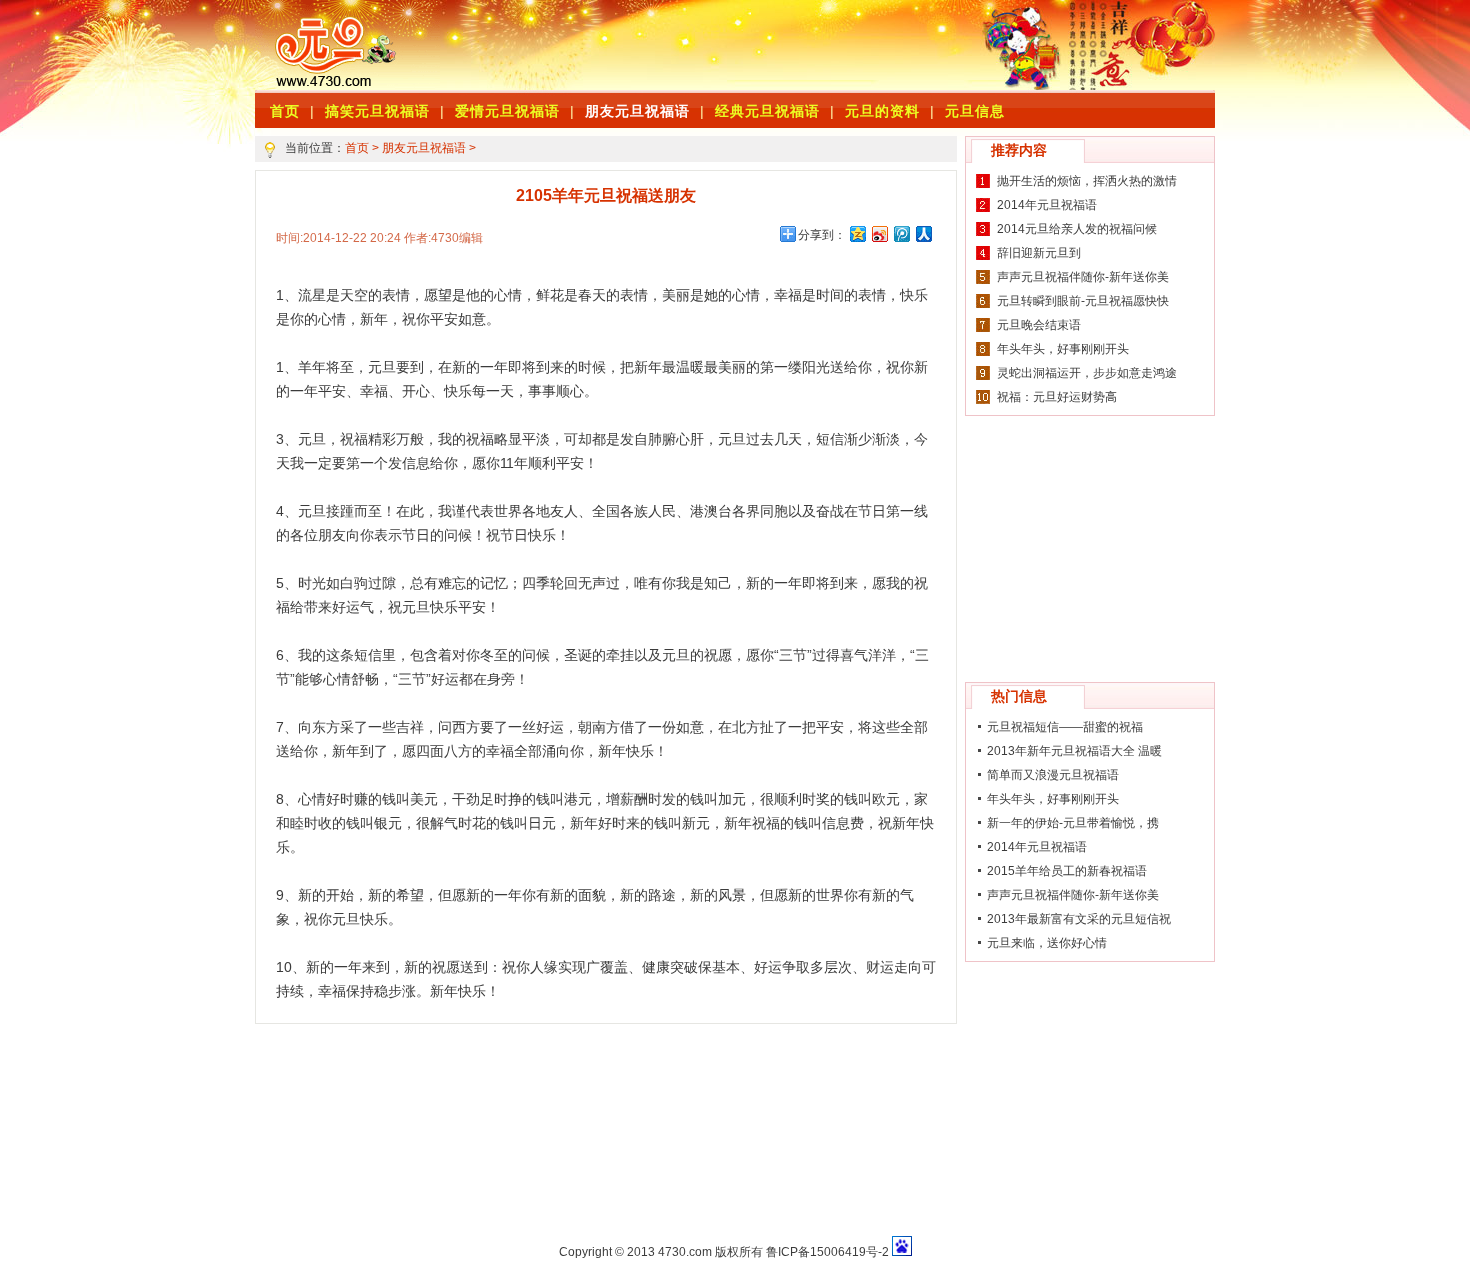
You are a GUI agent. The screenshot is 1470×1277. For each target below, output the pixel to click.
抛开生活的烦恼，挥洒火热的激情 (1087, 181)
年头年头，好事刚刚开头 (1063, 349)
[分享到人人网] (923, 233)
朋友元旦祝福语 (637, 111)
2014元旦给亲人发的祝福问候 (1077, 229)
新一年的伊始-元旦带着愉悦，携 (1073, 823)
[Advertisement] (685, 45)
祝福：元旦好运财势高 (1057, 397)
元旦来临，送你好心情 (1047, 943)
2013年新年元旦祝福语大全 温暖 (1074, 751)
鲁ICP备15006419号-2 (827, 1252)
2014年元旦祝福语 (1047, 205)
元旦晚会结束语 (1039, 325)
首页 (357, 148)
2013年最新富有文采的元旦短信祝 (1079, 919)
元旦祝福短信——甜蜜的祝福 (1065, 727)
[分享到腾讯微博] (901, 233)
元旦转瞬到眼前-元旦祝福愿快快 (1083, 301)
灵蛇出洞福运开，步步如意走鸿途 (1087, 373)
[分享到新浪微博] (879, 233)
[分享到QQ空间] (857, 233)
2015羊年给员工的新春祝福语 (1067, 871)
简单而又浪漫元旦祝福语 (1053, 775)
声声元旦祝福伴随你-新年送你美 (1083, 277)
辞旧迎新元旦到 (1039, 253)
